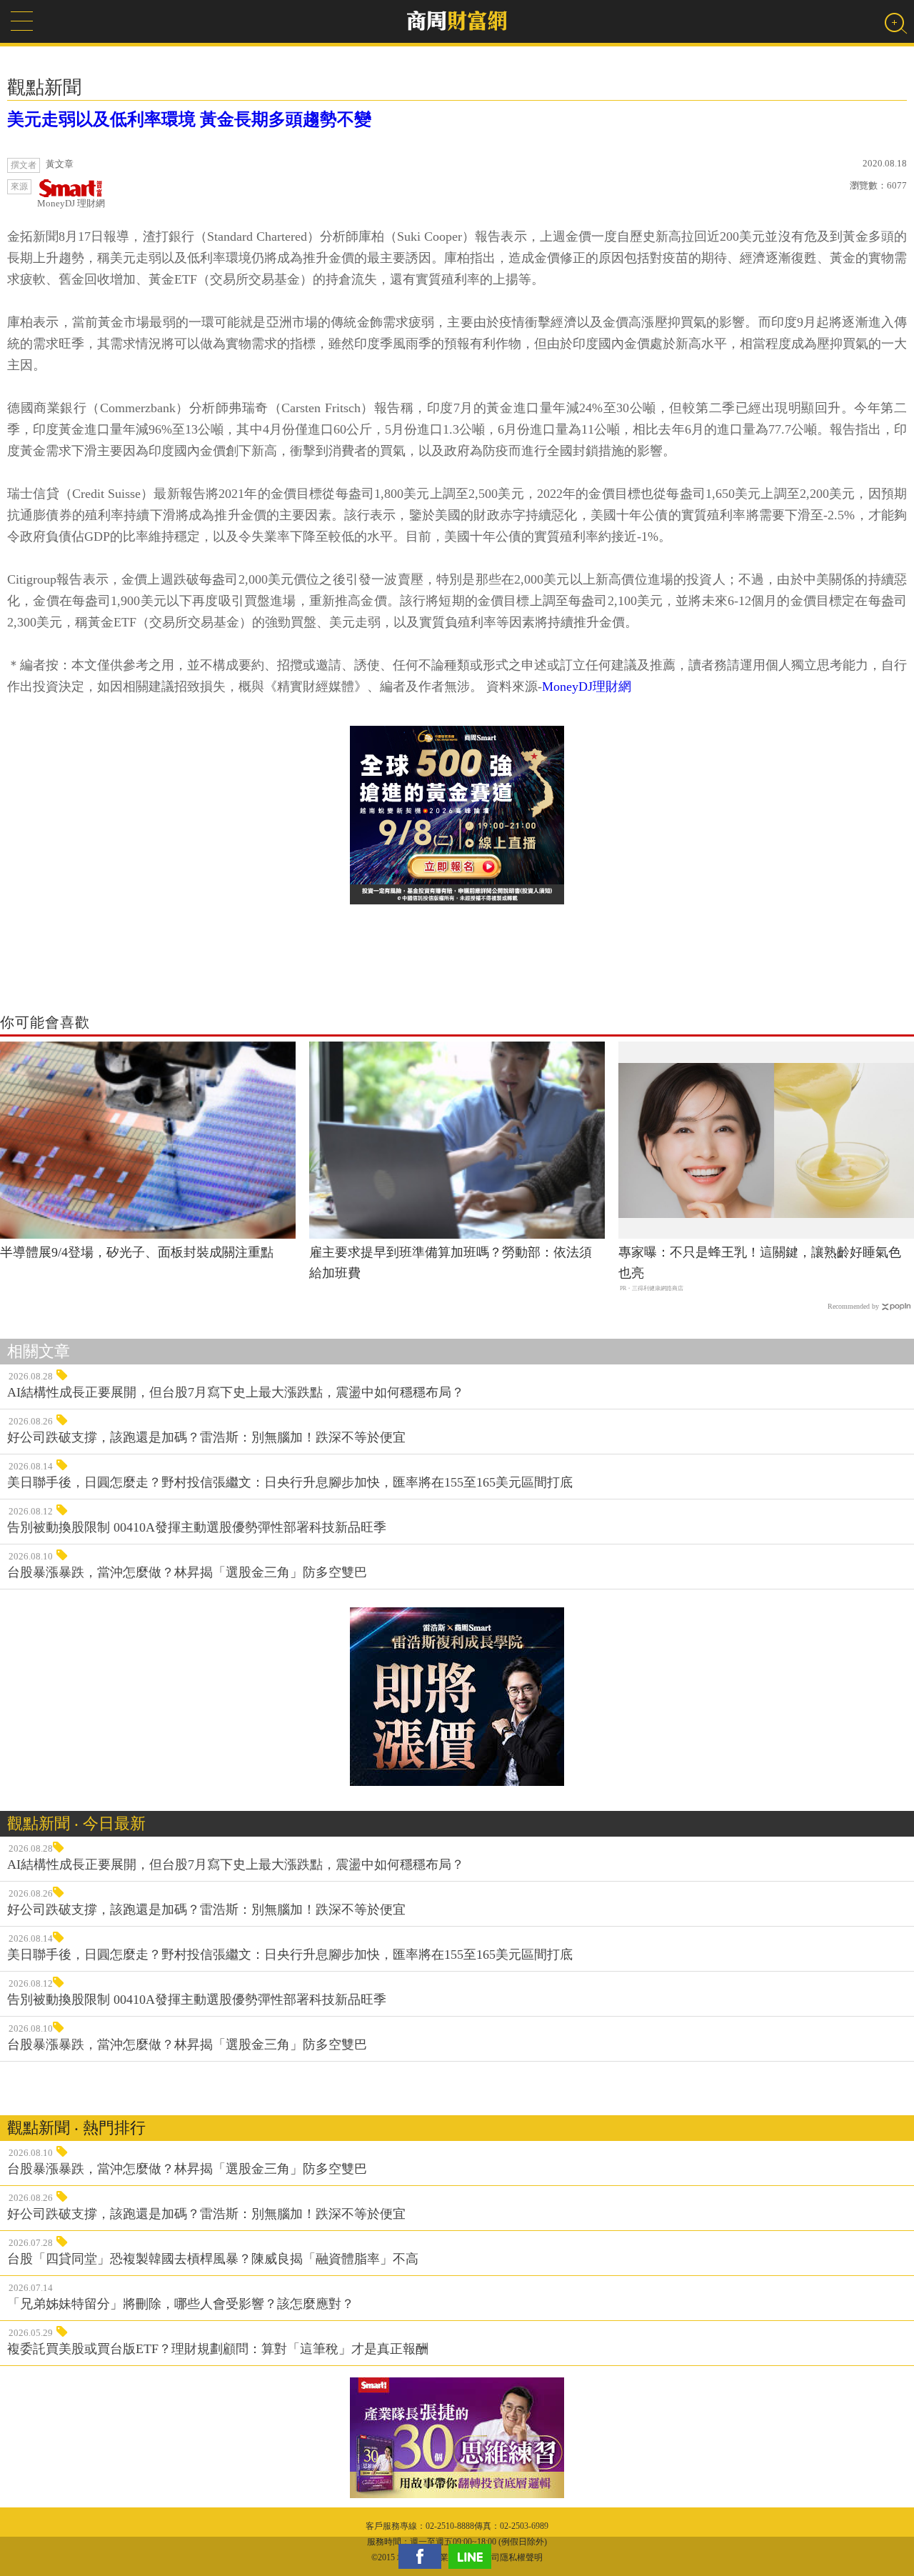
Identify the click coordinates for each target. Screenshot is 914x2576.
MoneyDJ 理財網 (71, 203)
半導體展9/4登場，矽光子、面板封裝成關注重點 (137, 1252)
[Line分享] (473, 2556)
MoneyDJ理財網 (587, 687)
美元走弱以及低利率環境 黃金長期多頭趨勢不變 (189, 119)
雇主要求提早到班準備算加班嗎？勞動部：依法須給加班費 (451, 1263)
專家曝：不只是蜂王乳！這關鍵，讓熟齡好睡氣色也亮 (760, 1263)
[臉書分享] (423, 2556)
